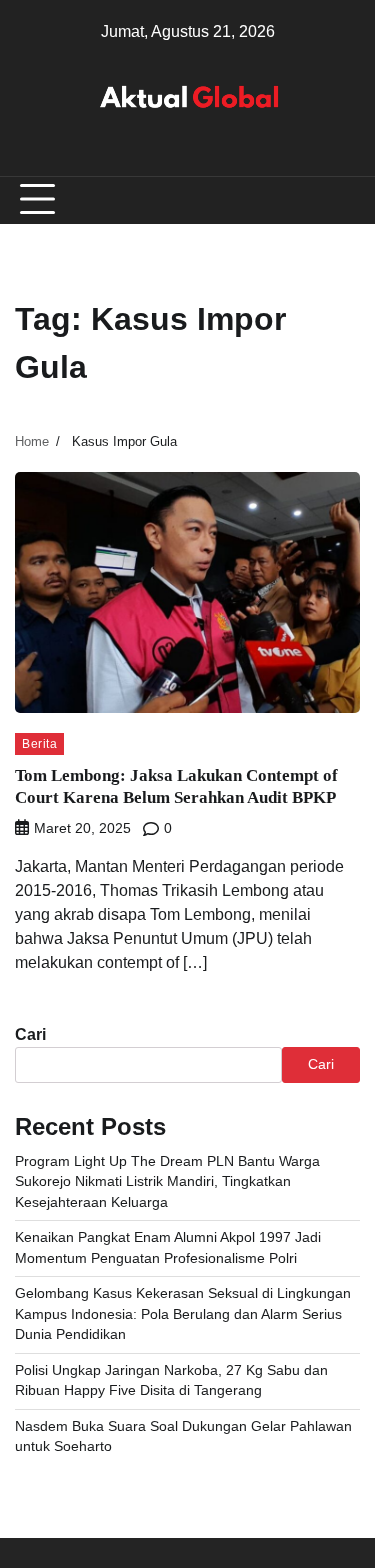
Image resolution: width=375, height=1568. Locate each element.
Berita (39, 743)
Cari (30, 1034)
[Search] (345, 200)
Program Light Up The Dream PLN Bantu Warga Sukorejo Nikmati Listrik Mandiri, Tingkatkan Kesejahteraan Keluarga (167, 1182)
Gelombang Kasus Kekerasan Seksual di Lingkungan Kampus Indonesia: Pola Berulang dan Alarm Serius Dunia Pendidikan (183, 1314)
